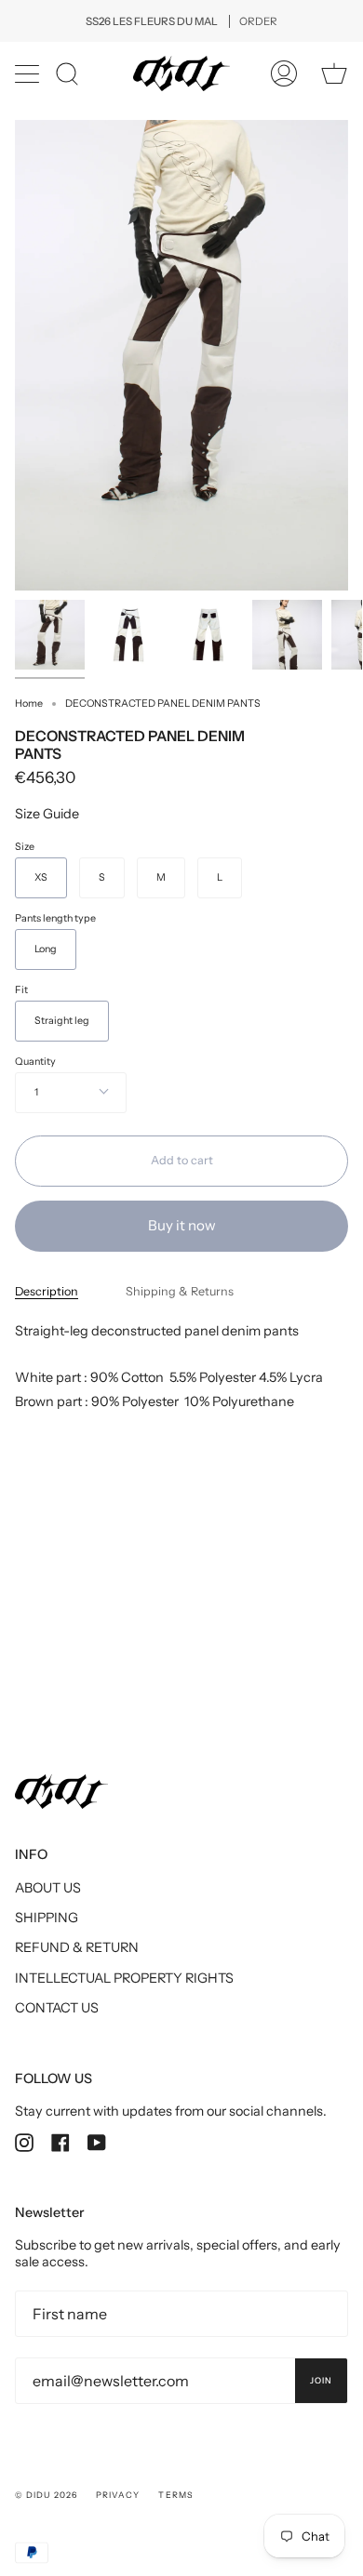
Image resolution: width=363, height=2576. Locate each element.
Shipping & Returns (180, 1291)
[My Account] (284, 73)
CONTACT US (57, 2008)
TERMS (175, 2495)
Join (321, 2380)
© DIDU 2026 (46, 2495)
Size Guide (47, 814)
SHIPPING (47, 1918)
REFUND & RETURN (77, 1947)
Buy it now (182, 1225)
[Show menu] (29, 73)
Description (47, 1291)
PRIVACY (118, 2495)
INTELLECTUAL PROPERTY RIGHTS (124, 1978)
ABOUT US (48, 1888)
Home (29, 704)
